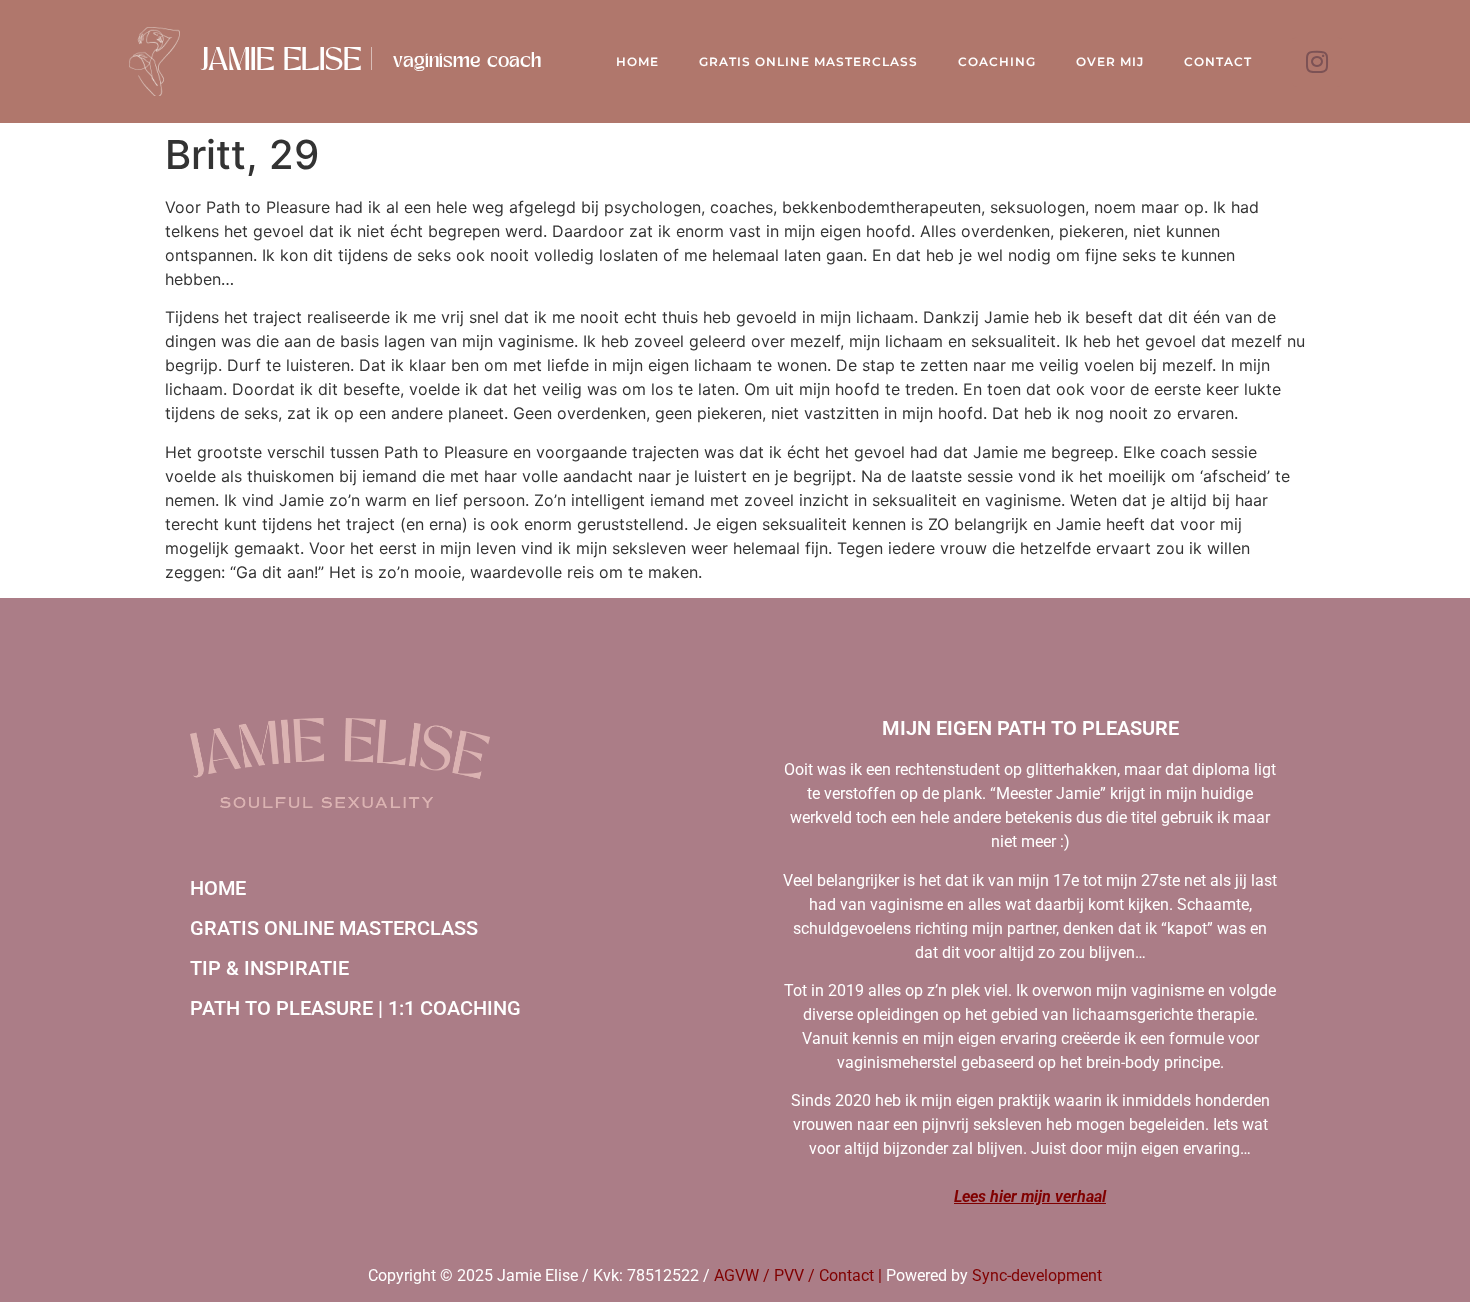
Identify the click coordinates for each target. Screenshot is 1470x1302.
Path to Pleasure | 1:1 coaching (355, 1008)
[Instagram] (1317, 62)
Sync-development (1037, 1275)
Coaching (997, 61)
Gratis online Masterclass (808, 61)
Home (637, 61)
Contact (1218, 61)
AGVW (736, 1275)
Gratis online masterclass (334, 928)
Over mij (1110, 61)
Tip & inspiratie (269, 968)
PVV (789, 1275)
